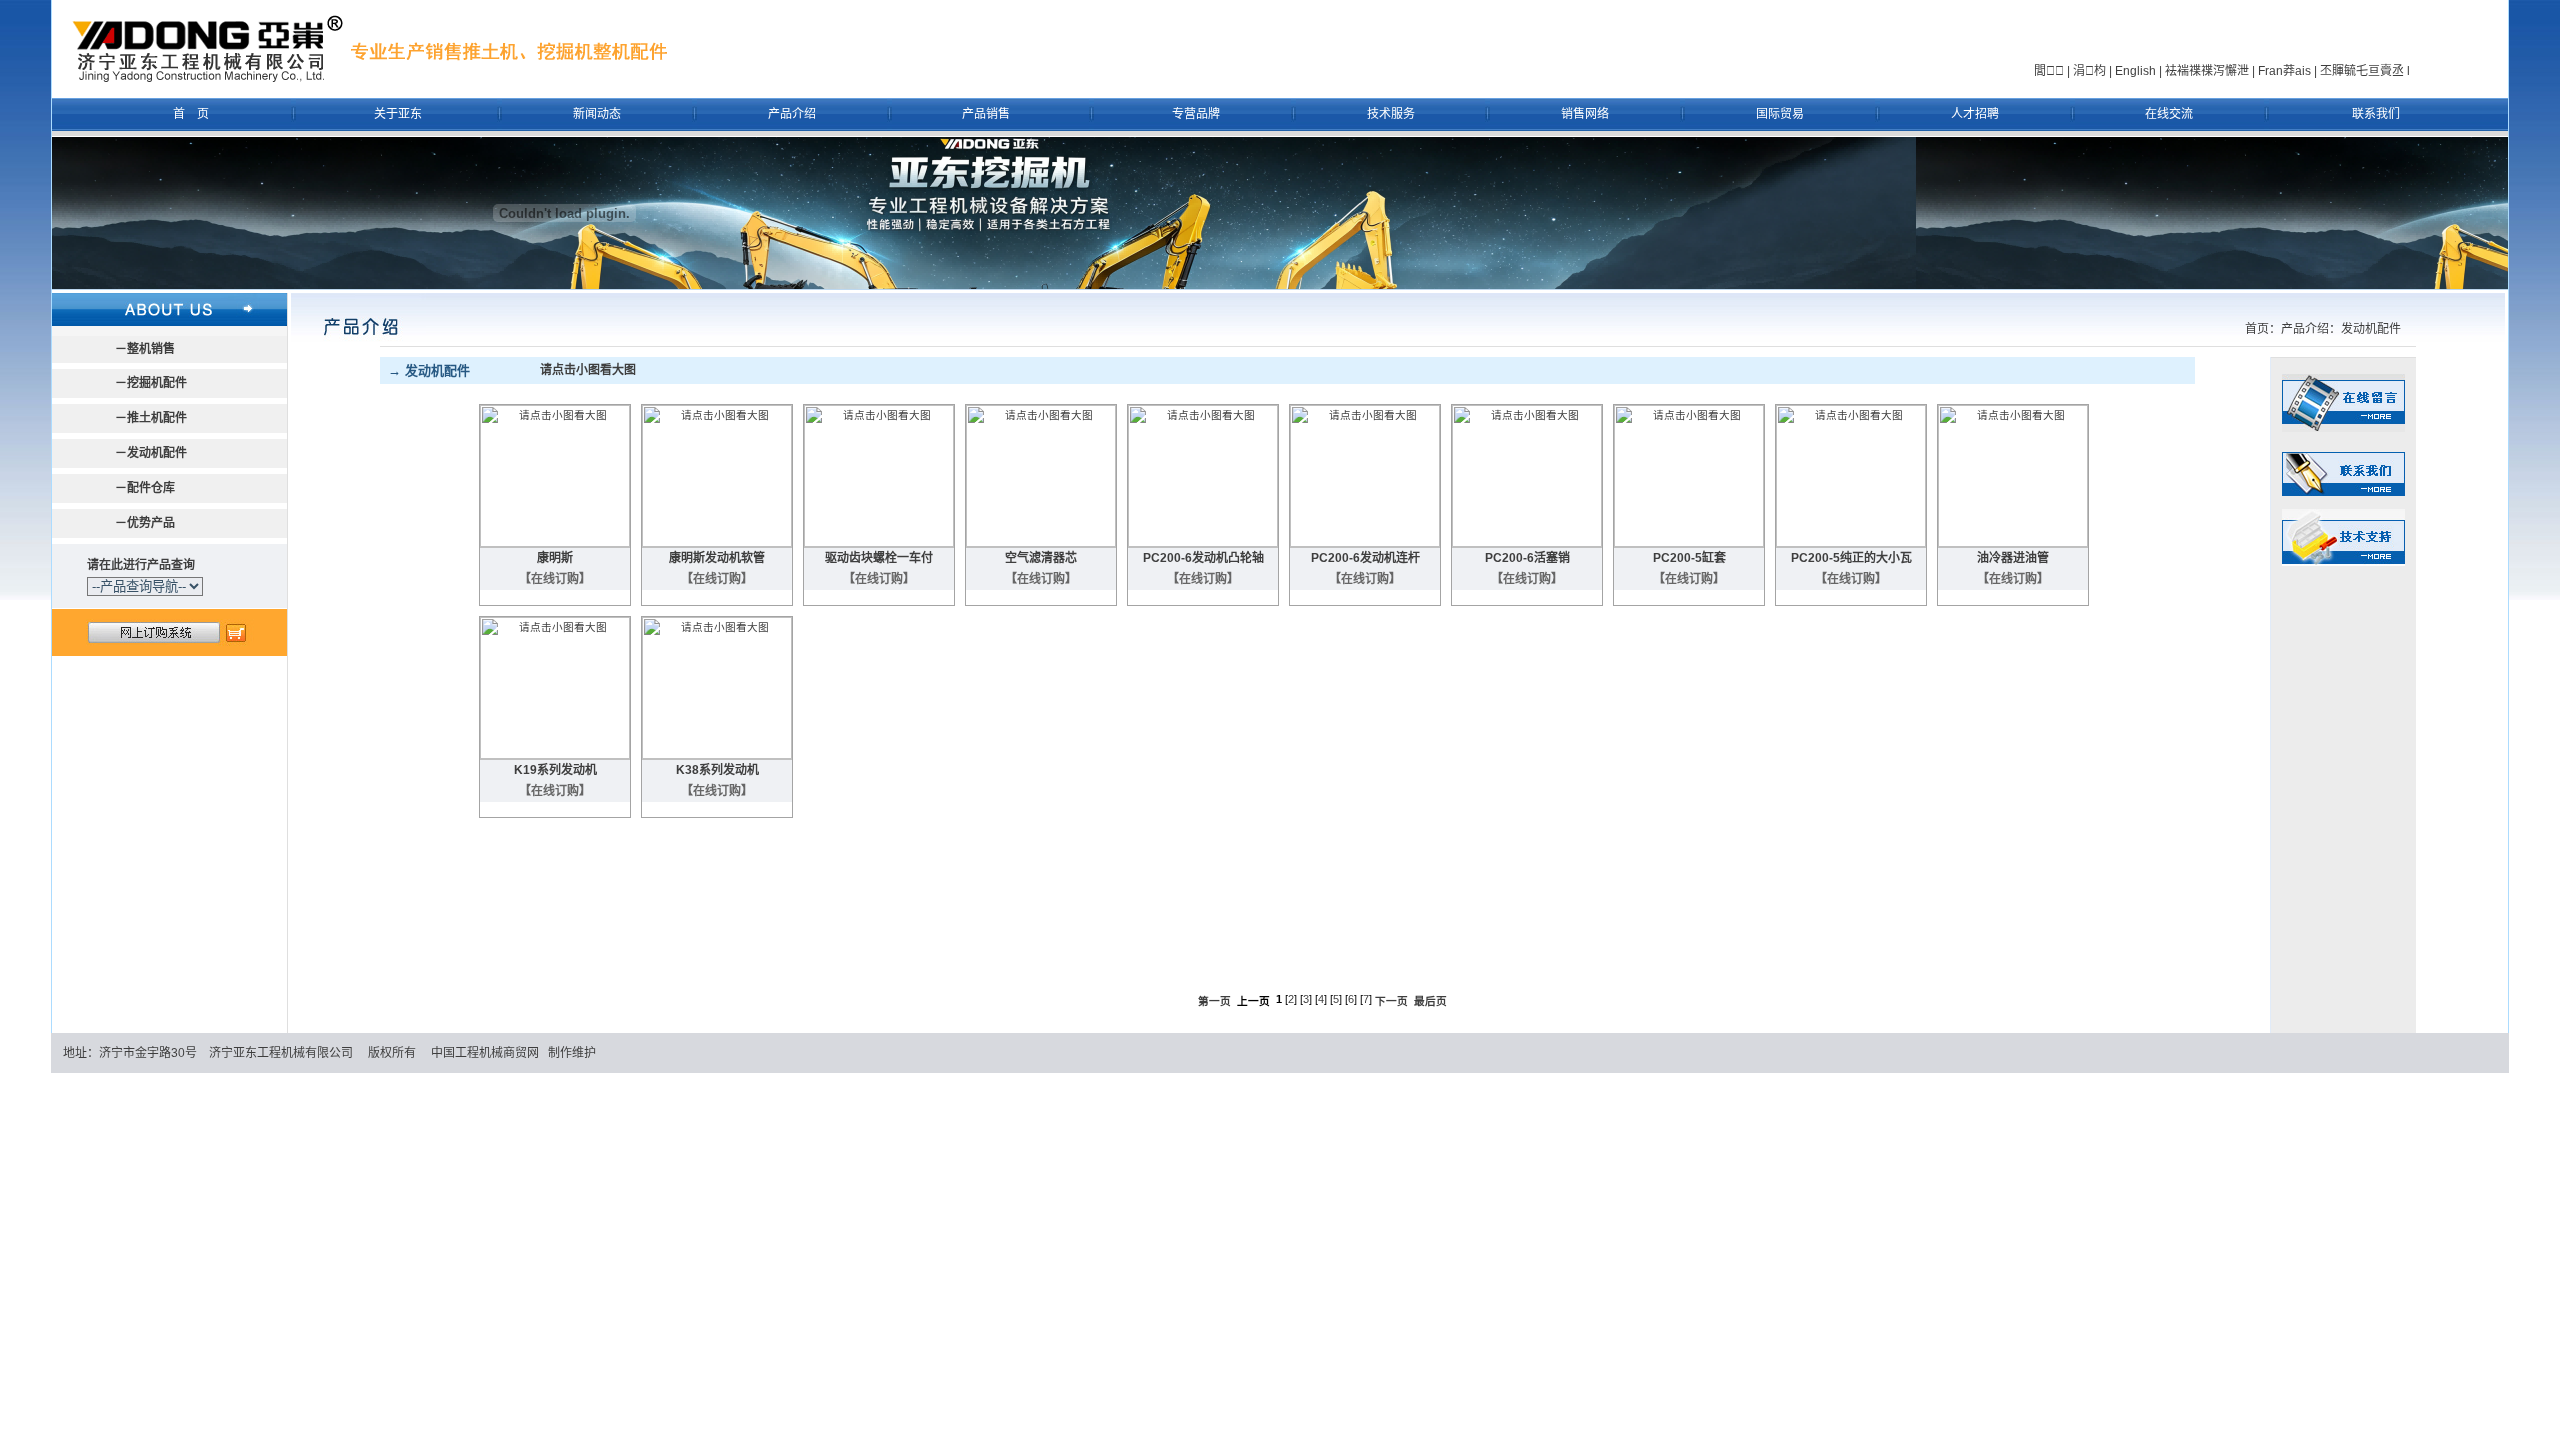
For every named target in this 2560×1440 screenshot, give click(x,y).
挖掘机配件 (157, 383)
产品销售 (986, 114)
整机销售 (151, 349)
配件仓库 (151, 488)
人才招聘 (1975, 114)
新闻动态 (597, 114)
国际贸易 (1780, 114)
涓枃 (2089, 71)
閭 (2049, 71)
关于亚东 (398, 114)
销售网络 (1585, 114)
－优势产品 (145, 523)
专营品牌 (1196, 114)
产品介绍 (792, 114)
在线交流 (2169, 114)
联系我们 (2376, 114)
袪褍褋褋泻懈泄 (2207, 71)
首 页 (191, 114)
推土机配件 (157, 418)
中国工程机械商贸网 (485, 1053)
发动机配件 (157, 453)
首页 (2257, 329)
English (2135, 71)
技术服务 (1391, 114)
